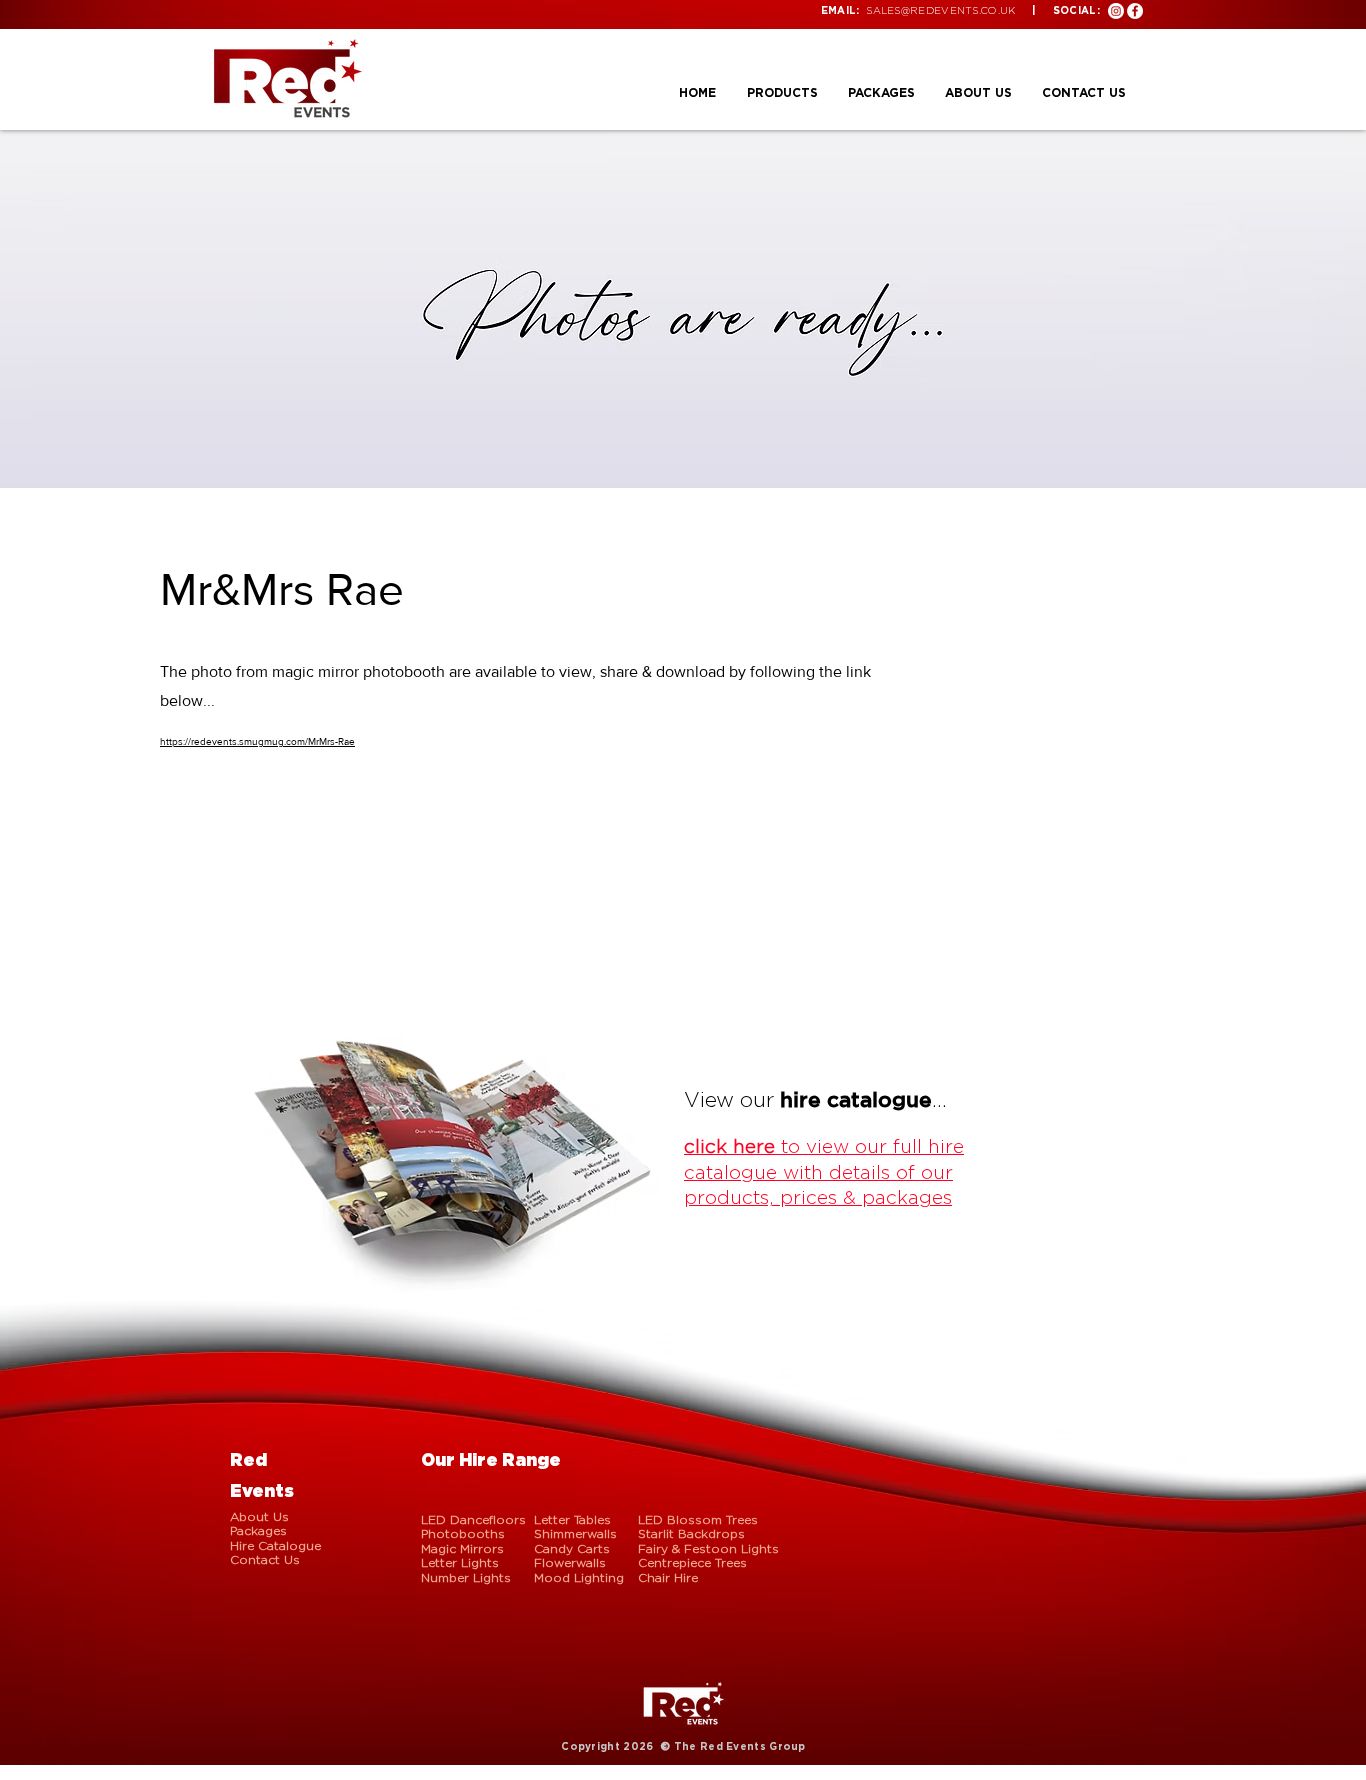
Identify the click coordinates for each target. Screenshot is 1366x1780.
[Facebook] (1135, 11)
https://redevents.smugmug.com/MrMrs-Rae (257, 741)
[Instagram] (1116, 11)
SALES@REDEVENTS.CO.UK (940, 10)
